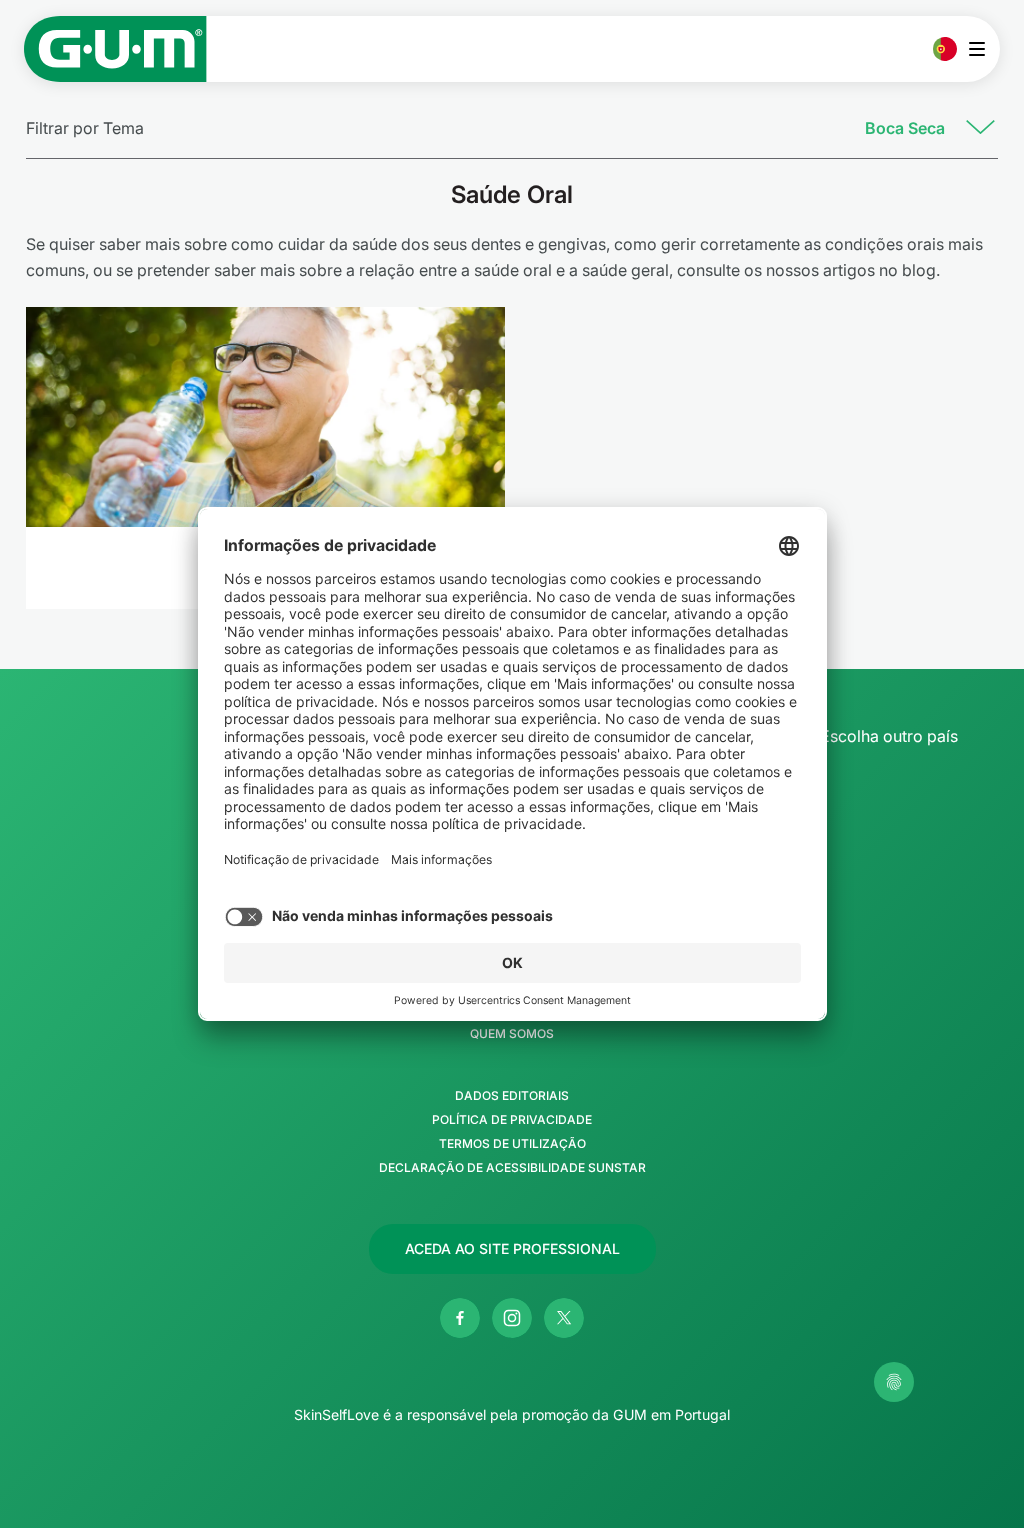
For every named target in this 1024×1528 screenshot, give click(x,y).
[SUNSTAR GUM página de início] (115, 49)
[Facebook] (460, 1318)
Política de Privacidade (512, 1120)
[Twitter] (564, 1318)
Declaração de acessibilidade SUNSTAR (512, 1168)
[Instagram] (512, 1318)
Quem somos (512, 1034)
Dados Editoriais (512, 1096)
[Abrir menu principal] (982, 49)
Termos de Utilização (512, 1144)
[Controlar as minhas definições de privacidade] (894, 1382)
